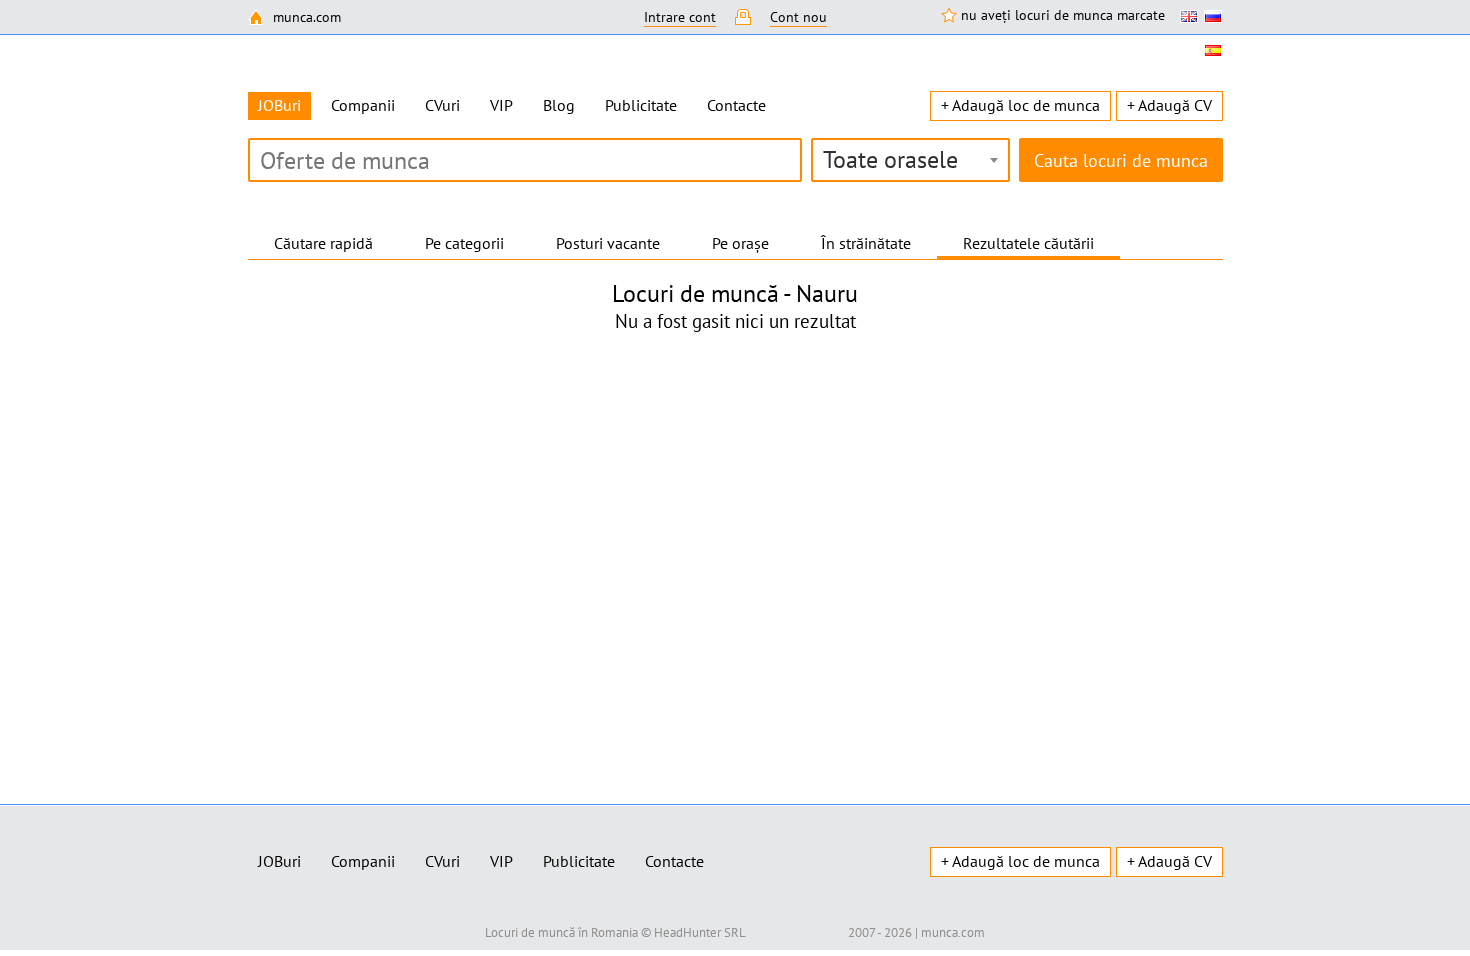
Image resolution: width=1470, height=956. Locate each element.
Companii (363, 105)
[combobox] (910, 160)
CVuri (442, 105)
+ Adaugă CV (1169, 105)
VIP (501, 105)
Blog (559, 105)
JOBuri (279, 861)
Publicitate (641, 105)
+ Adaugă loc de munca (1020, 105)
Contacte (736, 105)
